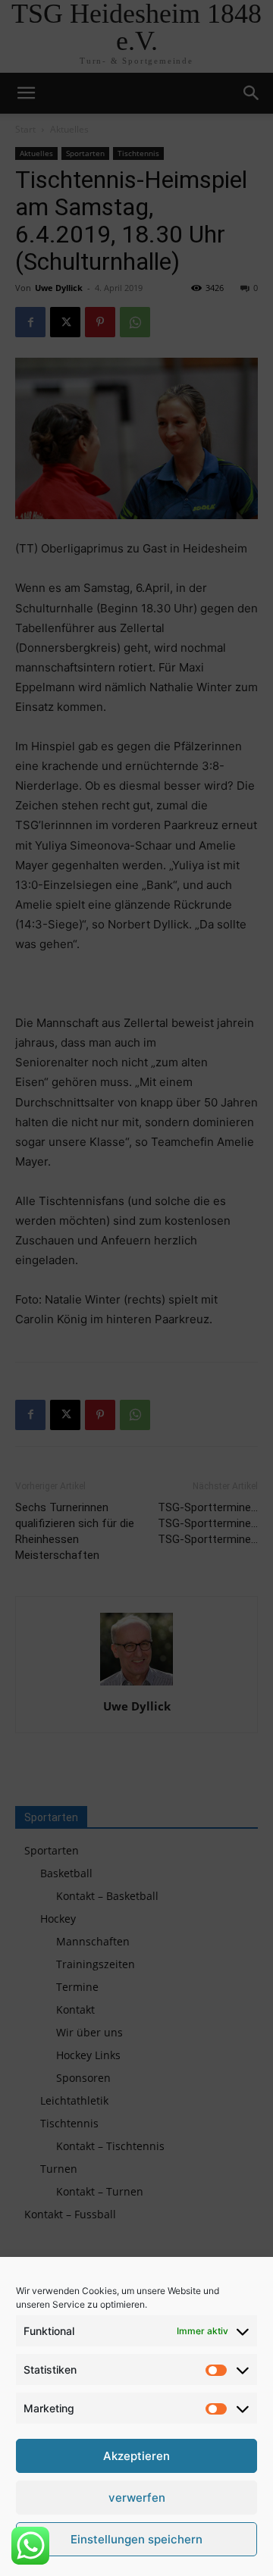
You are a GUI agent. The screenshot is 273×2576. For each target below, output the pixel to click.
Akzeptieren (136, 2456)
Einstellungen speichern (136, 2539)
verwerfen (137, 2498)
